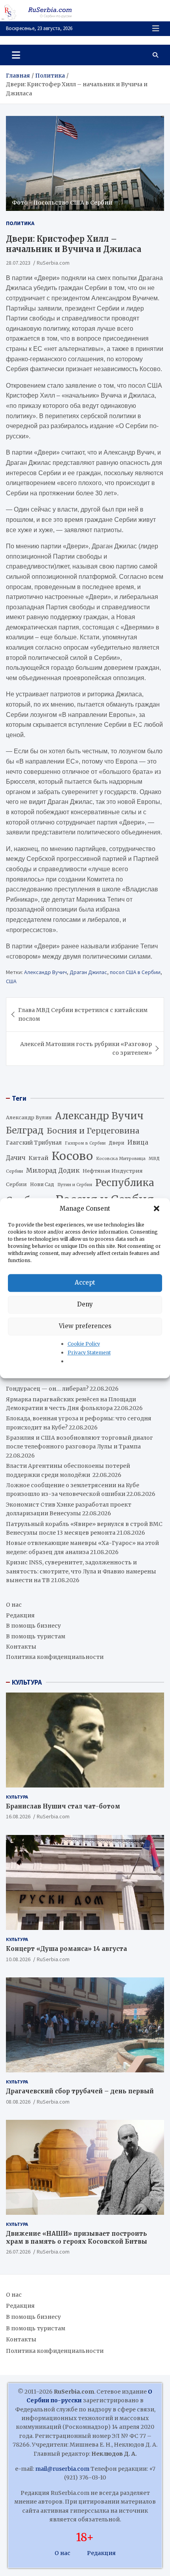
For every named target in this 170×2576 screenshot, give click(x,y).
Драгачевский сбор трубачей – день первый (80, 2091)
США (11, 981)
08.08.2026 (18, 2102)
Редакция (20, 1615)
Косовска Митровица (121, 1158)
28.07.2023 (18, 263)
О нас (14, 1605)
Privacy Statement (89, 1352)
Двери (116, 1143)
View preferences (85, 1326)
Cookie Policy (84, 1344)
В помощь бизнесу (33, 1626)
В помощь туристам (36, 1636)
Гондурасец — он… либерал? (47, 1389)
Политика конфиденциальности (55, 1657)
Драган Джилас (88, 972)
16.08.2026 (18, 1816)
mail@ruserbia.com (62, 2469)
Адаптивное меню (156, 28)
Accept (85, 1282)
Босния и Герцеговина (93, 1131)
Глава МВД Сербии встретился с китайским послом (83, 1014)
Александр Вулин (29, 1117)
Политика (20, 223)
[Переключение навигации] (16, 55)
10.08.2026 (18, 1959)
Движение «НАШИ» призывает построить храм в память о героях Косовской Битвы (76, 2238)
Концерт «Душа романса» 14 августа (66, 1949)
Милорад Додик (53, 1170)
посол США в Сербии (135, 972)
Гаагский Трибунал (34, 1143)
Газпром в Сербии (85, 1143)
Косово (72, 1156)
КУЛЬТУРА (27, 1682)
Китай (39, 1158)
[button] (157, 1209)
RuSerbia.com (53, 263)
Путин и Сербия (75, 1185)
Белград (25, 1130)
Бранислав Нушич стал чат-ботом (63, 1806)
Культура (17, 1797)
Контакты (21, 1647)
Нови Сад (42, 1184)
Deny (85, 1304)
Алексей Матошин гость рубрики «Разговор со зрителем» (86, 1048)
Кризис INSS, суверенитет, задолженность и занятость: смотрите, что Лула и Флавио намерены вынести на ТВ (81, 1571)
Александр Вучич (45, 972)
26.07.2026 (18, 2252)
